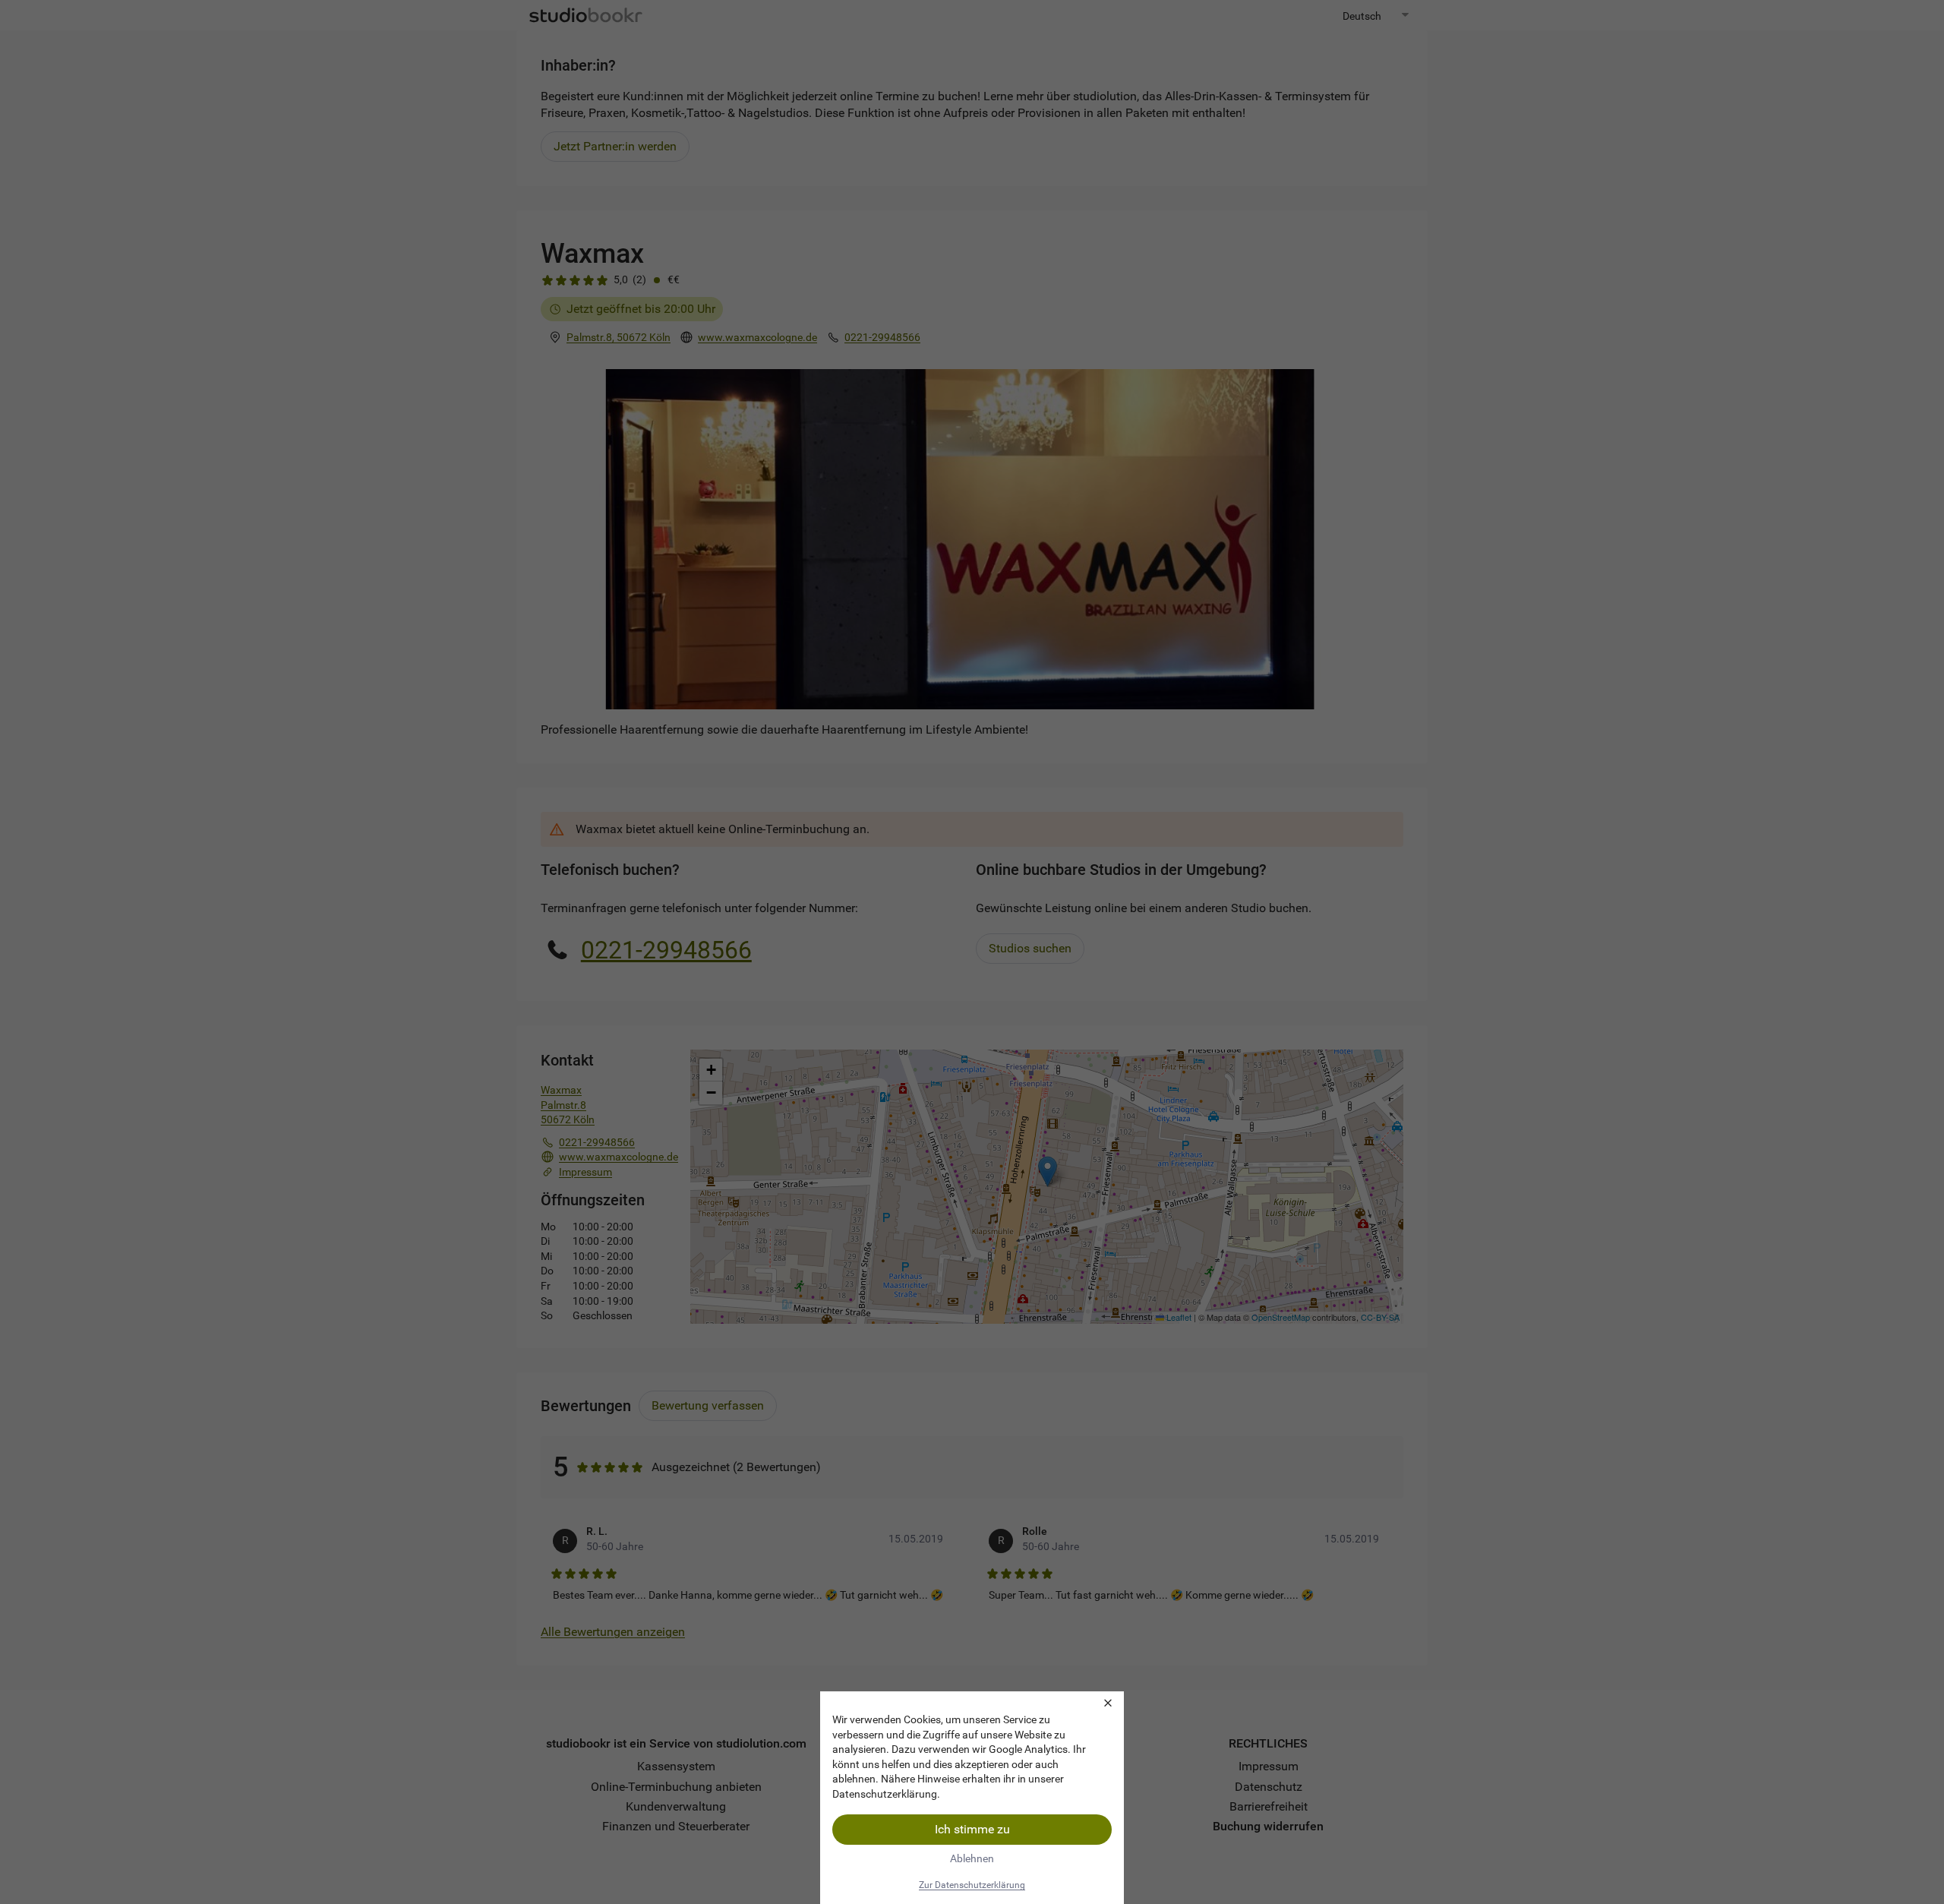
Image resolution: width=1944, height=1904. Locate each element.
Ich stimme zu (972, 1829)
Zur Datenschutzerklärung (972, 1885)
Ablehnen (972, 1858)
